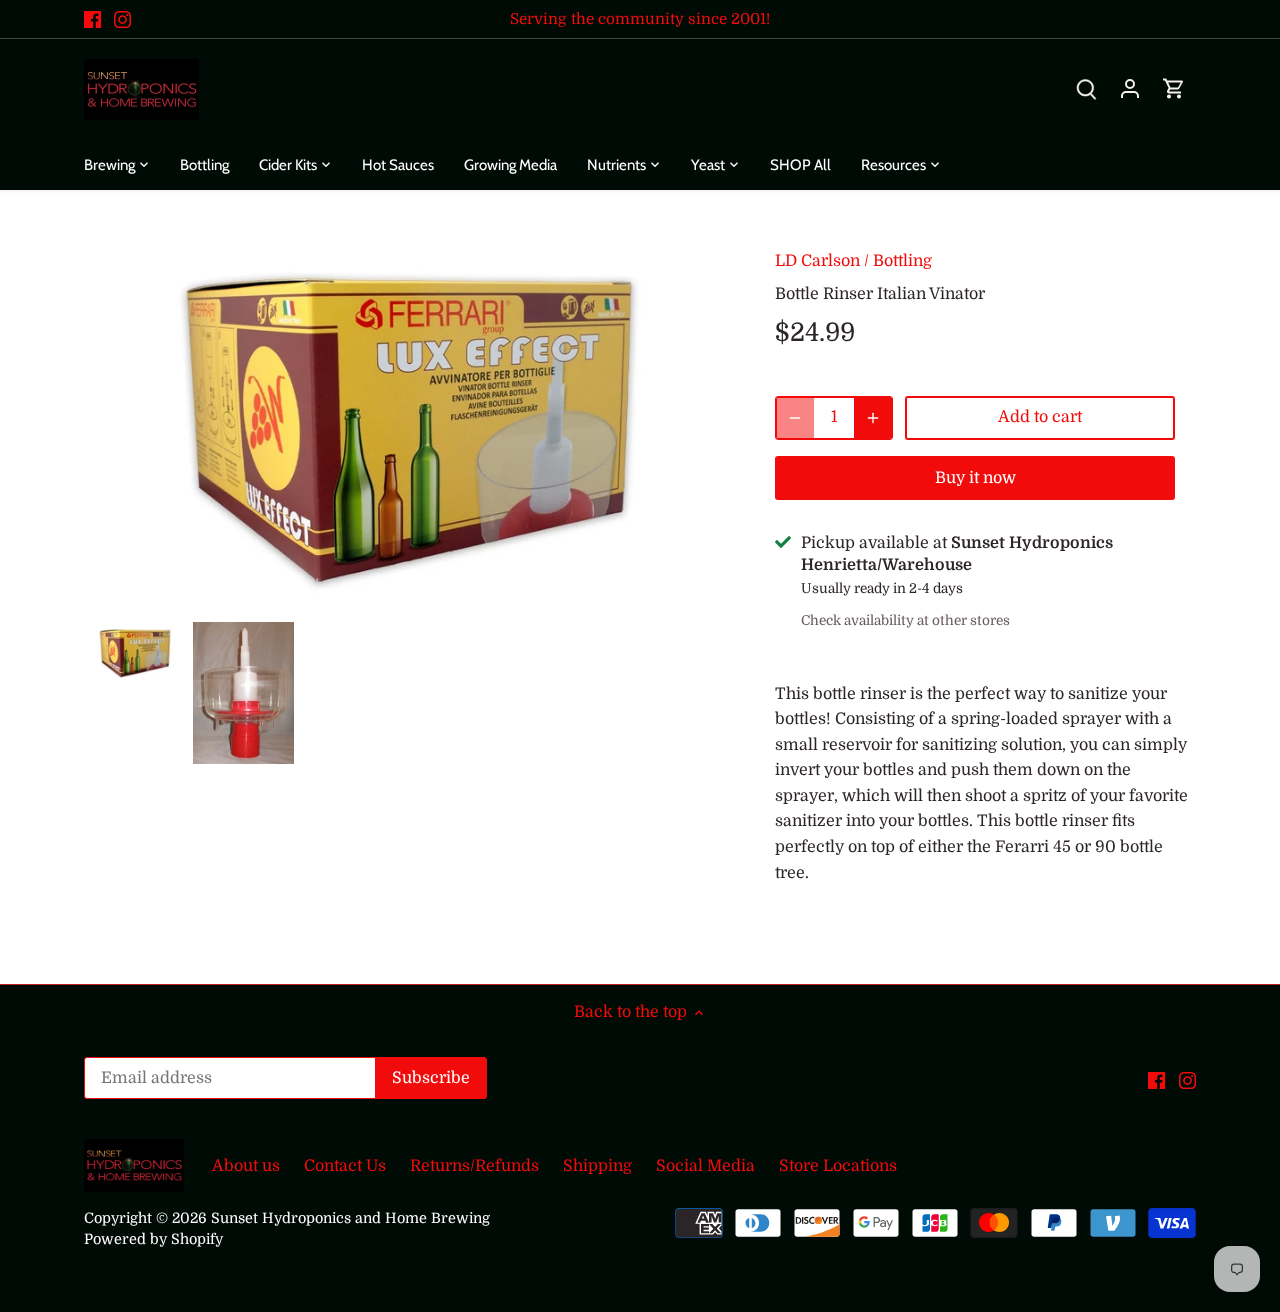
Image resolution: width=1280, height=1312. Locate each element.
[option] (134, 652)
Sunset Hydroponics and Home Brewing (350, 1218)
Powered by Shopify (153, 1239)
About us (246, 1166)
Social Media (705, 1166)
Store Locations (838, 1166)
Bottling (902, 261)
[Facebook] (92, 19)
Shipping (597, 1166)
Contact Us (345, 1166)
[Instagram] (122, 19)
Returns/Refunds (474, 1166)
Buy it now (975, 478)
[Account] (1130, 89)
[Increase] (873, 418)
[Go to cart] (1174, 89)
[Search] (1086, 89)
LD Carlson (817, 261)
